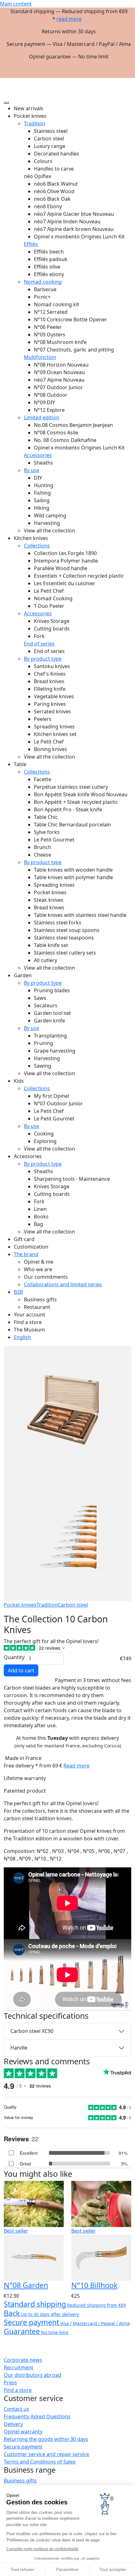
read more (69, 19)
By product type (43, 659)
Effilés (31, 244)
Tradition (35, 123)
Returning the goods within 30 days (46, 2439)
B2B (18, 1292)
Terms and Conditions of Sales (40, 2462)
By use (32, 470)
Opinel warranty (23, 2432)
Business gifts (20, 2481)
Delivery (13, 2424)
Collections (37, 546)
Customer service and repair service (46, 2454)
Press (10, 2383)
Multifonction (40, 357)
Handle (19, 2048)
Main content (16, 4)
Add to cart (21, 1670)
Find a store (18, 2390)
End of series (39, 644)
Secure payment (23, 2447)
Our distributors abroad (32, 2375)
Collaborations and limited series (63, 1284)
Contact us (16, 2409)
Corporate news (23, 2360)
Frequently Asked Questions (37, 2416)
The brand (26, 1254)
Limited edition (42, 417)
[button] (126, 80)
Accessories (38, 455)
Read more (76, 1766)
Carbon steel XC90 (32, 2031)
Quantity (14, 1657)
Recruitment (19, 2367)
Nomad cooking (43, 282)
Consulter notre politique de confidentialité (42, 2549)
